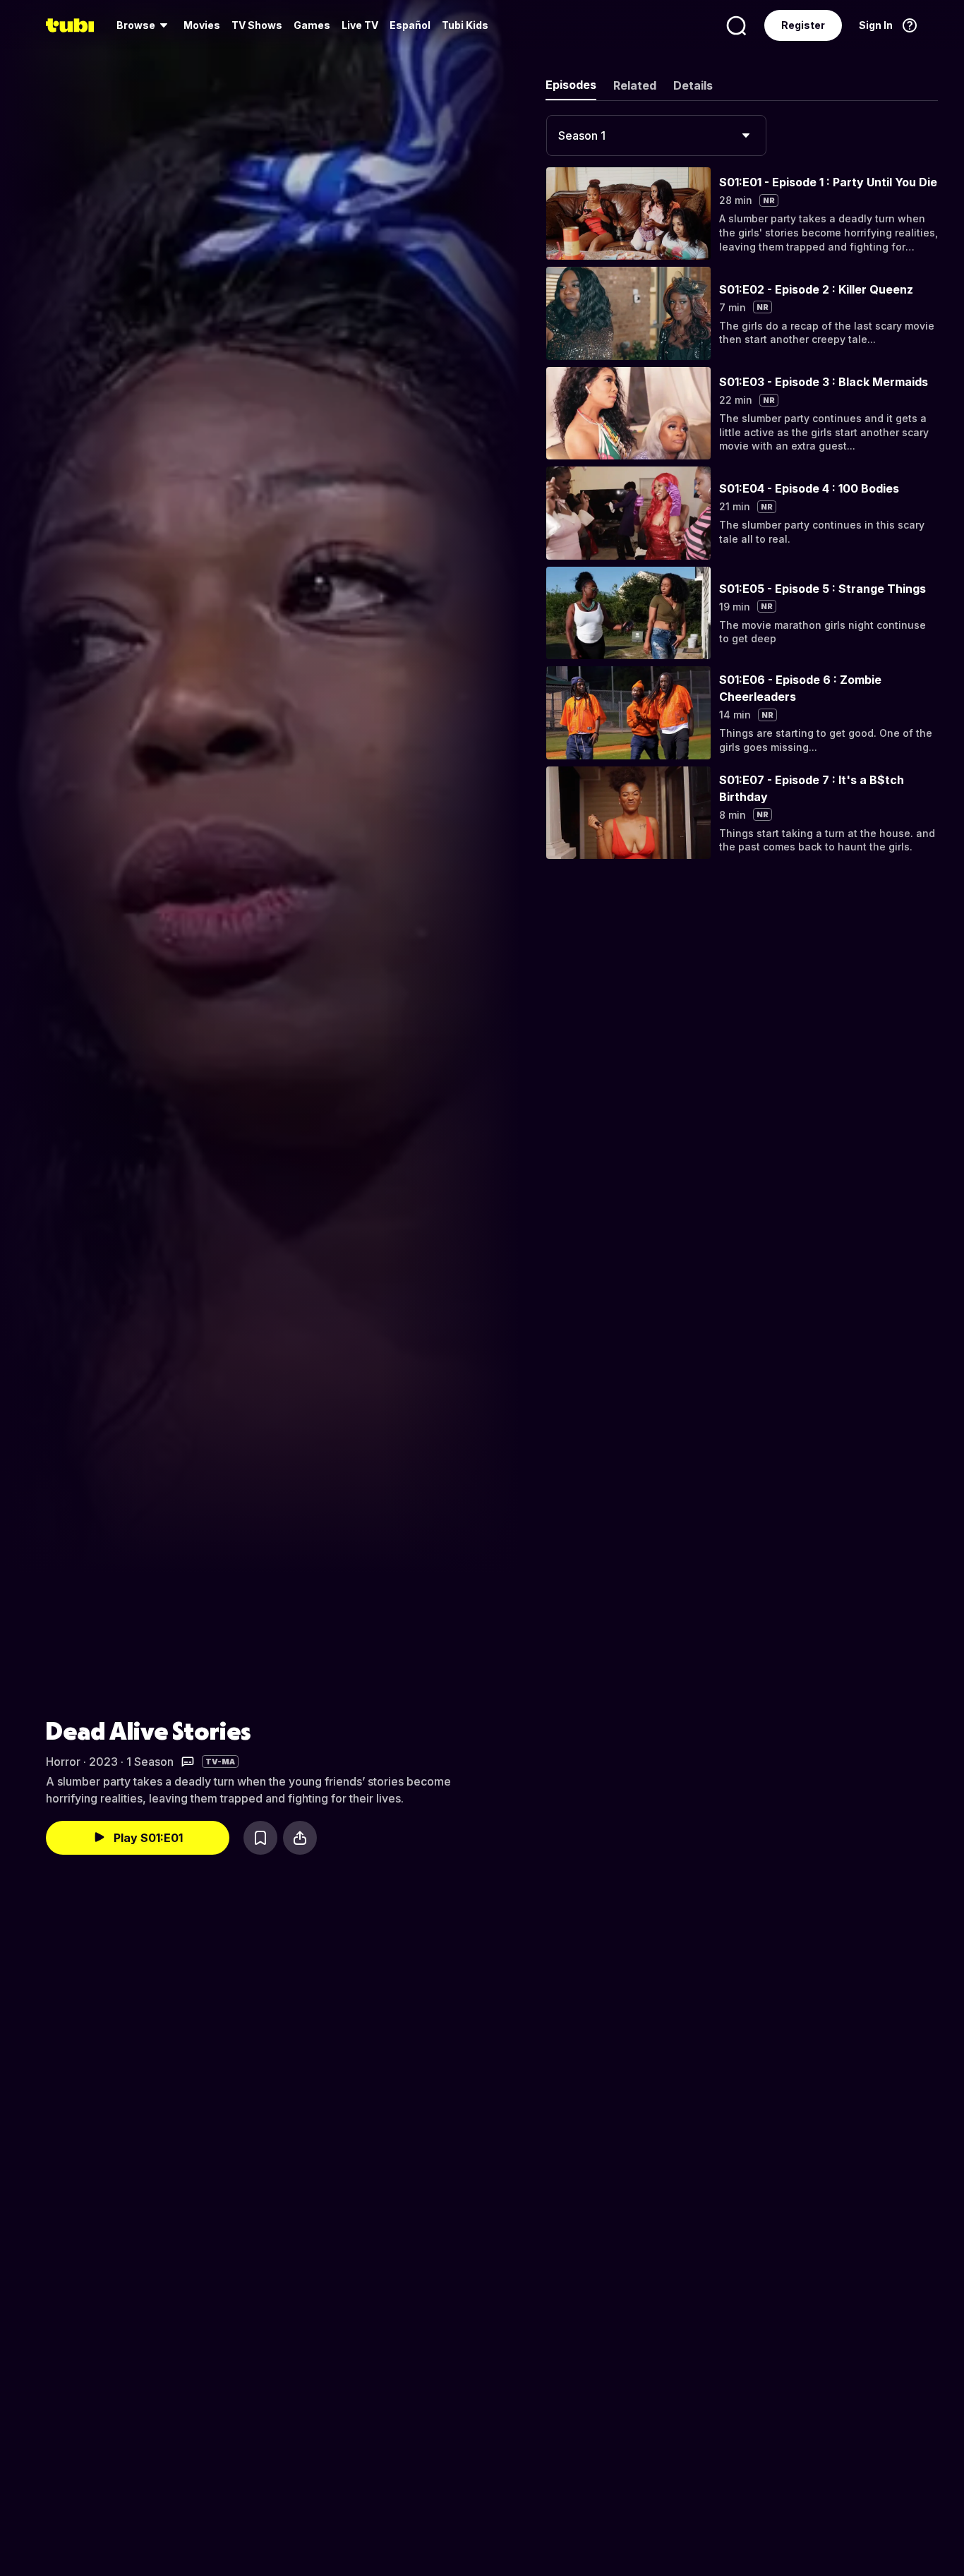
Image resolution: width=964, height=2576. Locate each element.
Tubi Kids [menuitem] (465, 25)
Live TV (360, 25)
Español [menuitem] (410, 25)
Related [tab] (635, 85)
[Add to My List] (260, 1838)
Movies (202, 25)
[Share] (300, 1838)
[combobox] (656, 136)
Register (803, 25)
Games (312, 25)
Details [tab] (693, 85)
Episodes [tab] (571, 85)
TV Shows (257, 25)
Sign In (876, 25)
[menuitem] (144, 25)
